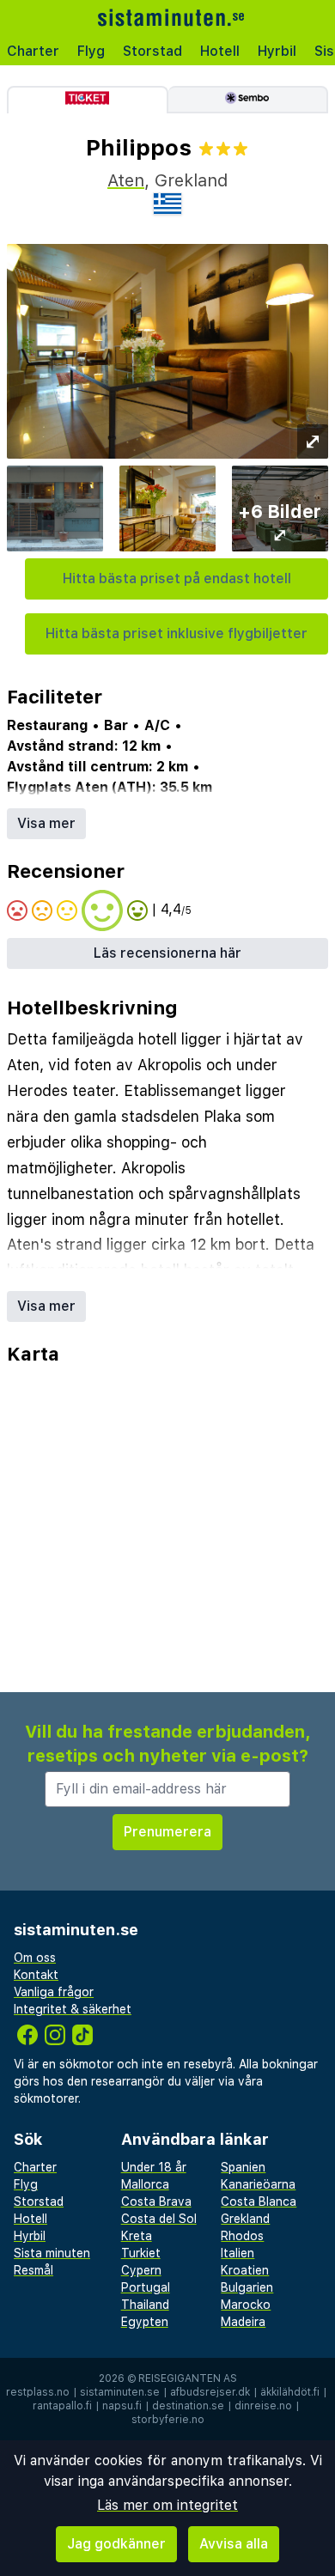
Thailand (145, 2305)
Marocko (246, 2305)
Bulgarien (247, 2287)
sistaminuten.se (120, 2392)
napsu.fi (122, 2406)
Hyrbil (277, 51)
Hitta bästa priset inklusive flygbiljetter (177, 633)
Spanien (243, 2167)
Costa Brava (156, 2201)
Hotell (220, 51)
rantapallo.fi (62, 2406)
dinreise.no (263, 2406)
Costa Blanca (259, 2201)
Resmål (33, 2270)
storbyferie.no (168, 2420)
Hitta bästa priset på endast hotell (177, 579)
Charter (33, 51)
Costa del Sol (159, 2219)
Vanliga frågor (54, 1992)
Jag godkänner (116, 2544)
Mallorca (145, 2184)
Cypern (141, 2270)
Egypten (145, 2322)
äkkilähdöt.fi (290, 2392)
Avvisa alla (234, 2544)
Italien (238, 2253)
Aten (126, 180)
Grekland (245, 2219)
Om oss (35, 1958)
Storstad (152, 51)
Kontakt (36, 1975)
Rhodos (242, 2236)
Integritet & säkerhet (73, 2009)
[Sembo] (249, 100)
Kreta (137, 2236)
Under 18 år (154, 2167)
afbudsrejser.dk (210, 2392)
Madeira (243, 2322)
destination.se (188, 2406)
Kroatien (245, 2270)
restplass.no (38, 2392)
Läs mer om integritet (167, 2505)
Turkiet (141, 2253)
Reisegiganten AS (188, 2378)
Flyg (91, 51)
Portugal (146, 2287)
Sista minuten (52, 2253)
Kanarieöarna (258, 2184)
